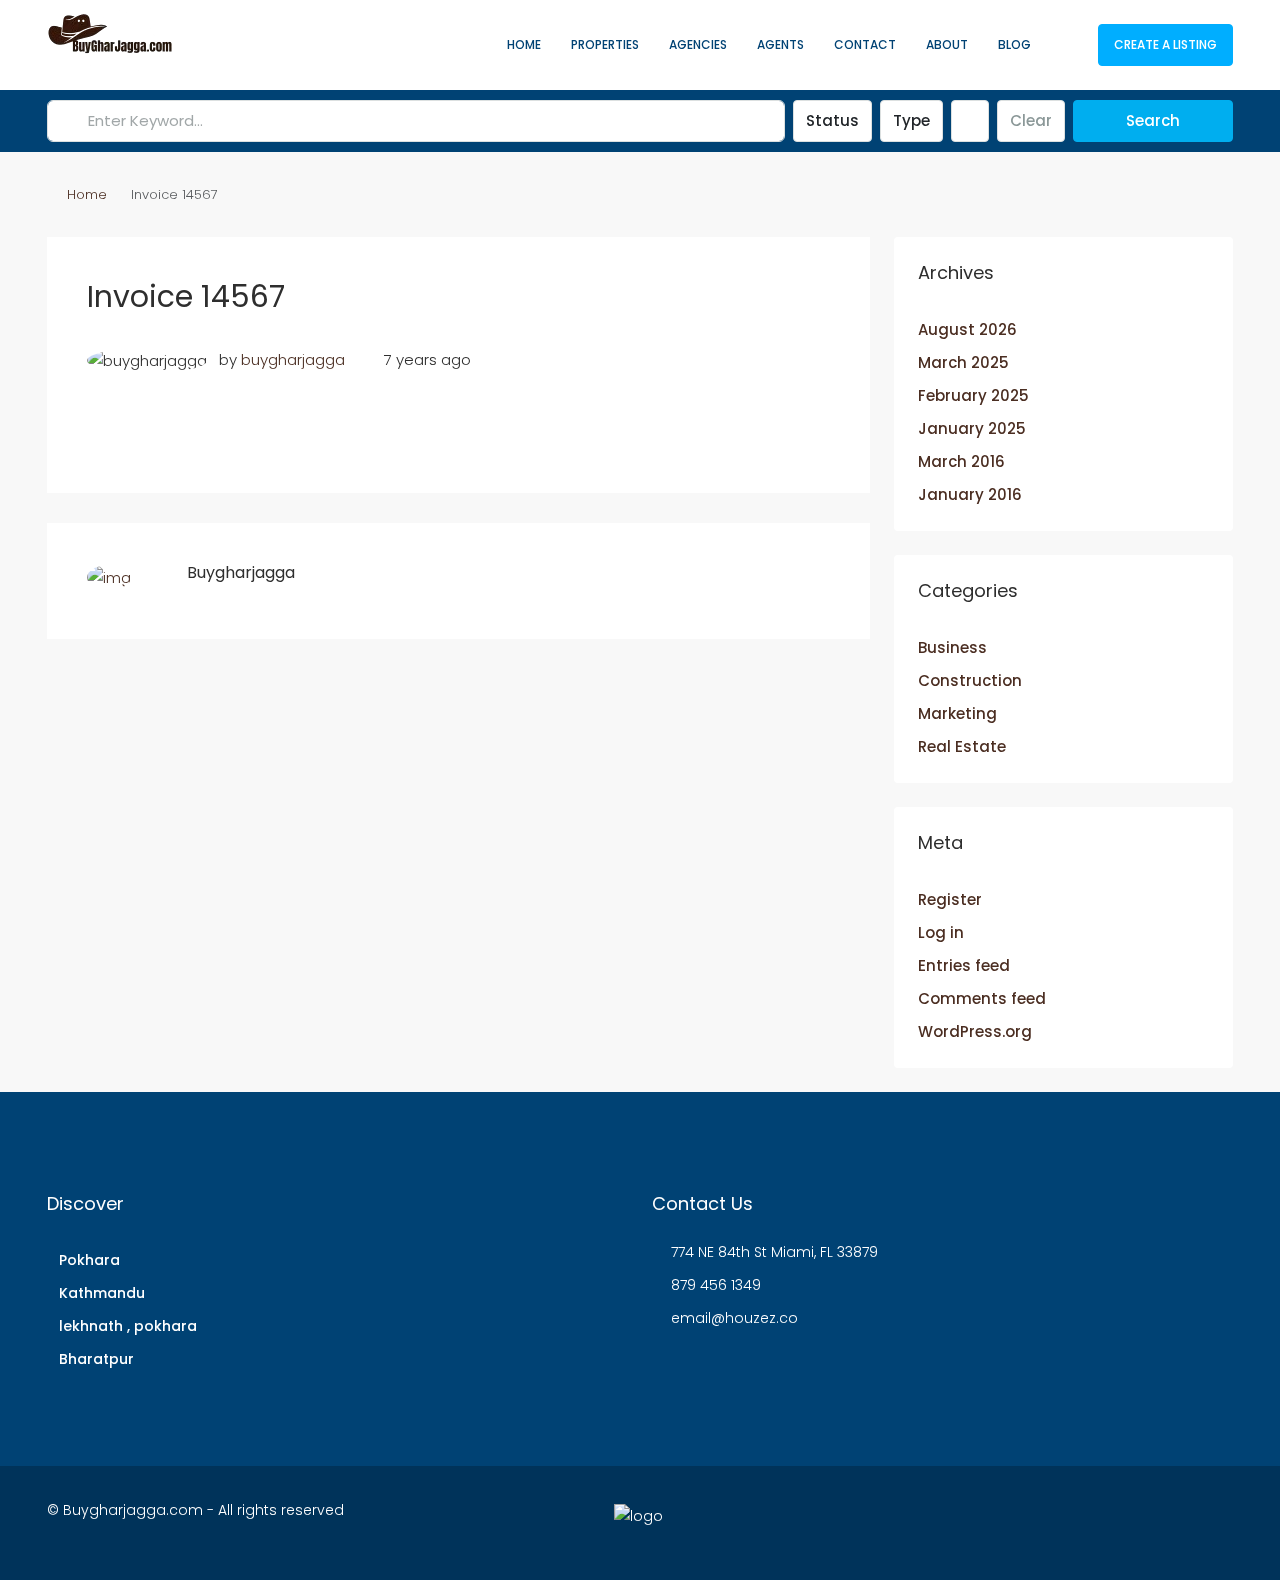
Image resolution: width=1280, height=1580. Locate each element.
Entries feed (964, 965)
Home (524, 44)
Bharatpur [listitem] (96, 1359)
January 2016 (970, 494)
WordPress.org (975, 1031)
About (947, 44)
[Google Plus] (1110, 1522)
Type (911, 120)
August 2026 (967, 329)
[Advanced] (970, 121)
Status (832, 120)
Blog (1014, 44)
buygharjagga (293, 359)
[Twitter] (1005, 1522)
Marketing (957, 713)
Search (1153, 120)
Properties (605, 44)
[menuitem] (1067, 45)
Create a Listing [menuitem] (1165, 44)
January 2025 (972, 428)
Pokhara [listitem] (89, 1260)
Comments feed (982, 998)
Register (950, 899)
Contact (865, 44)
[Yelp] (1215, 1522)
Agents (780, 44)
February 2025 (973, 395)
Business (952, 647)
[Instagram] (1040, 1522)
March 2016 (961, 461)
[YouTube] (1145, 1522)
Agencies (698, 44)
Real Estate (962, 746)
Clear (1031, 120)
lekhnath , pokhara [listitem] (128, 1326)
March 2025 (963, 362)
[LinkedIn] (1075, 1522)
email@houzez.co (734, 1318)
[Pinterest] (1180, 1522)
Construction (970, 680)
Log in (941, 932)
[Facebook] (970, 1522)
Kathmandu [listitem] (102, 1293)
